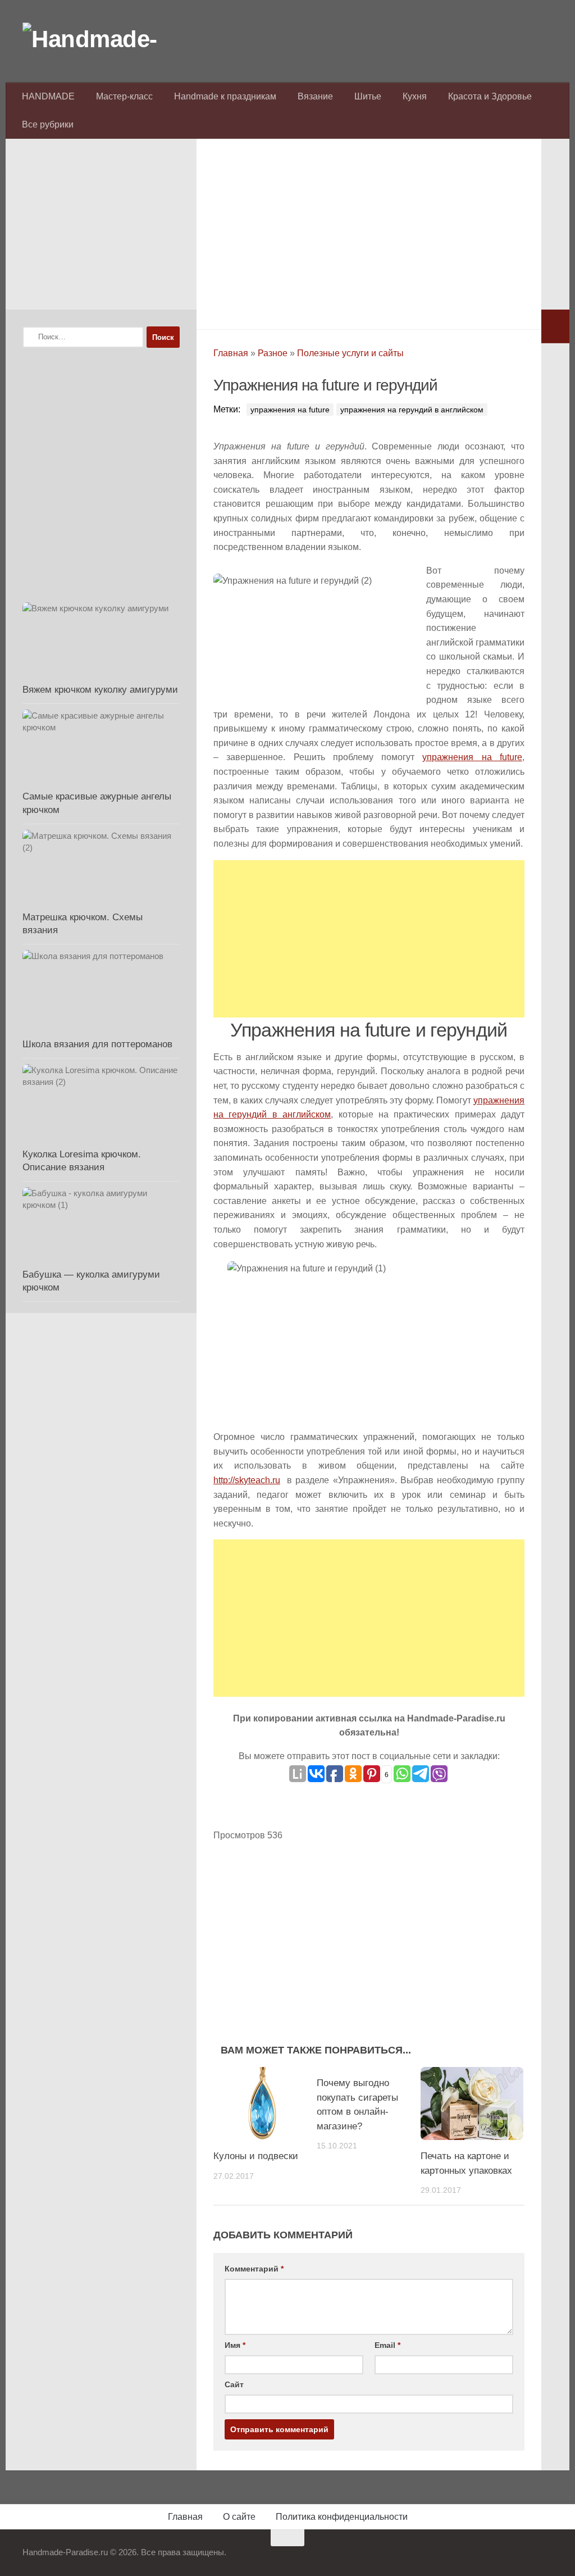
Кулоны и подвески (256, 2156)
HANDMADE (48, 96)
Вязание (315, 96)
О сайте (239, 2517)
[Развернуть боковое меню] (555, 326)
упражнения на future (290, 410)
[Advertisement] (369, 231)
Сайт (234, 2384)
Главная (231, 353)
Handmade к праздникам (225, 96)
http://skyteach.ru (247, 1480)
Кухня (415, 96)
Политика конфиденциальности (342, 2517)
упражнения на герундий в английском (412, 410)
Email (387, 2345)
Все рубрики (48, 124)
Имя (235, 2345)
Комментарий (254, 2269)
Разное (273, 353)
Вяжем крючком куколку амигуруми (100, 690)
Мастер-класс (124, 96)
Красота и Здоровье (490, 96)
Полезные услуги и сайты (350, 353)
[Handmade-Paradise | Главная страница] (107, 39)
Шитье (368, 96)
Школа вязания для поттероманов (97, 1044)
